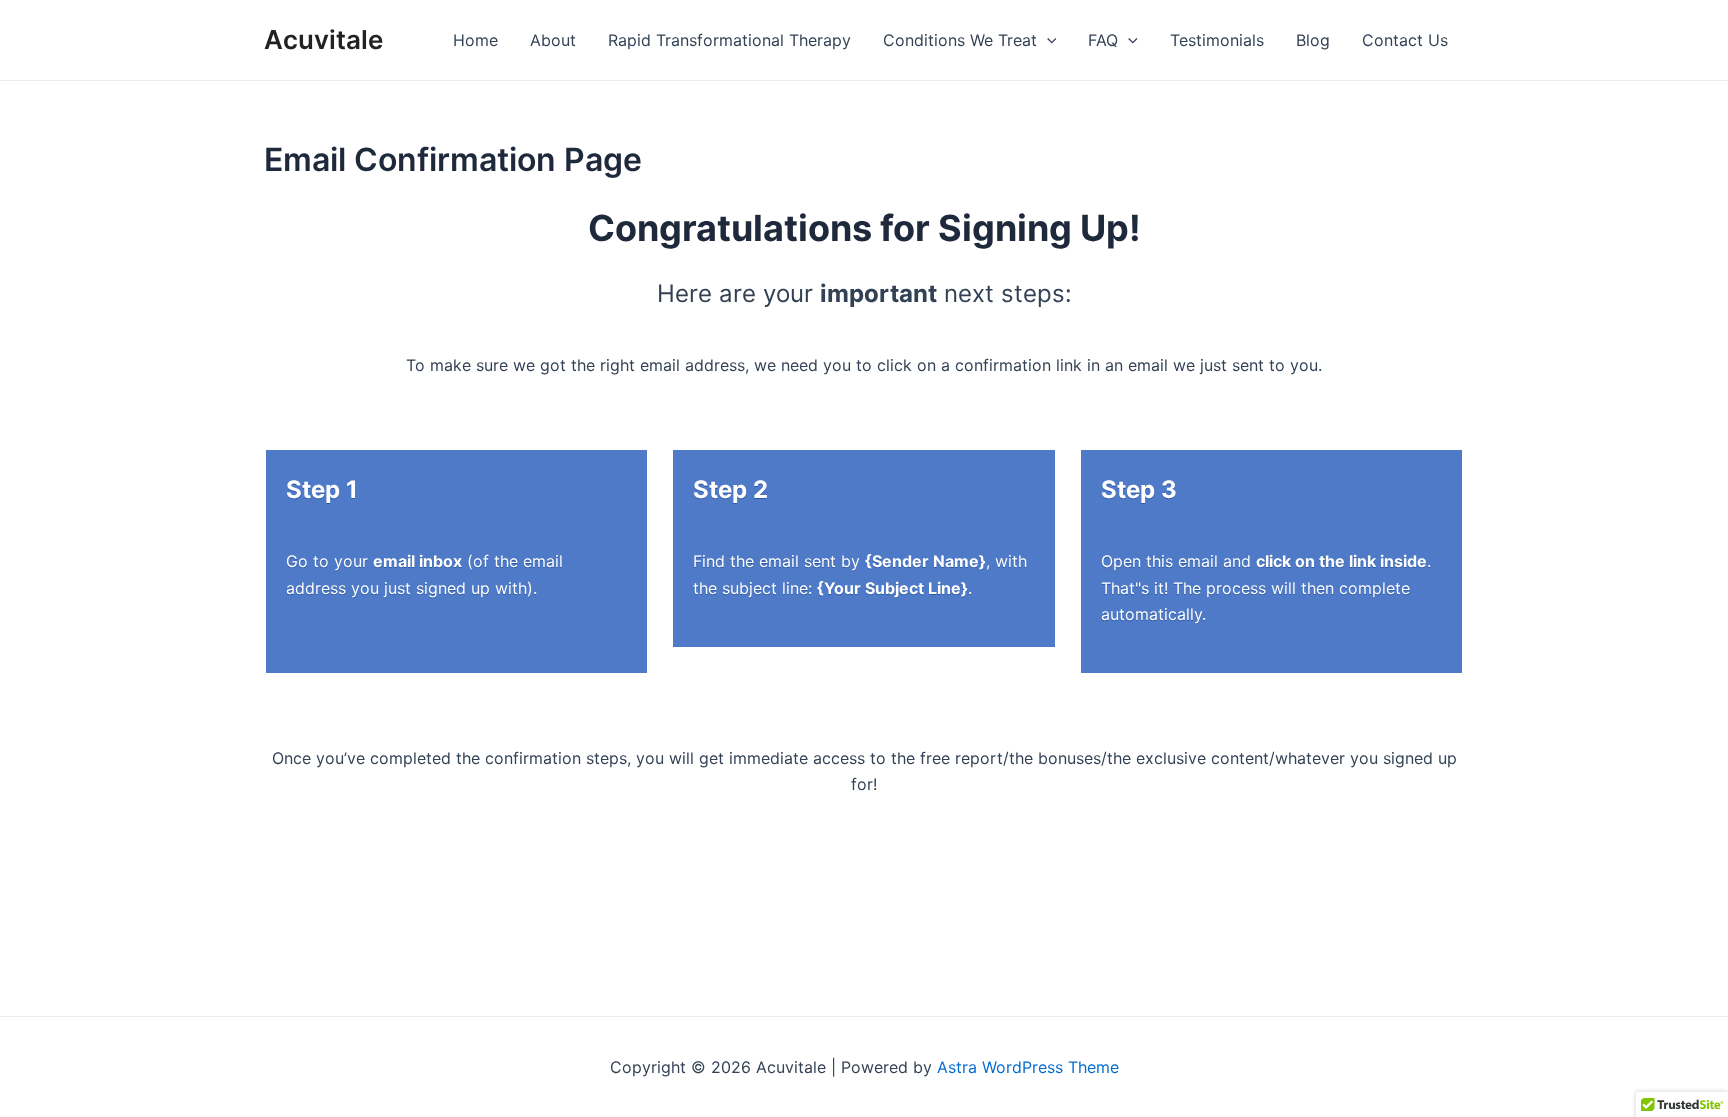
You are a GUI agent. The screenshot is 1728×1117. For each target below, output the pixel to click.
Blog (1313, 40)
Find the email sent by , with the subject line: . (860, 574)
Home (475, 40)
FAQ (1103, 40)
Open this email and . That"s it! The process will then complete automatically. (1266, 587)
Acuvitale (323, 39)
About (553, 40)
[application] (1047, 40)
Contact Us (1405, 40)
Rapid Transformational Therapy (729, 40)
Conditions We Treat (960, 40)
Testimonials (1217, 40)
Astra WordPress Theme (1028, 1067)
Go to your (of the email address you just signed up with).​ (424, 574)
